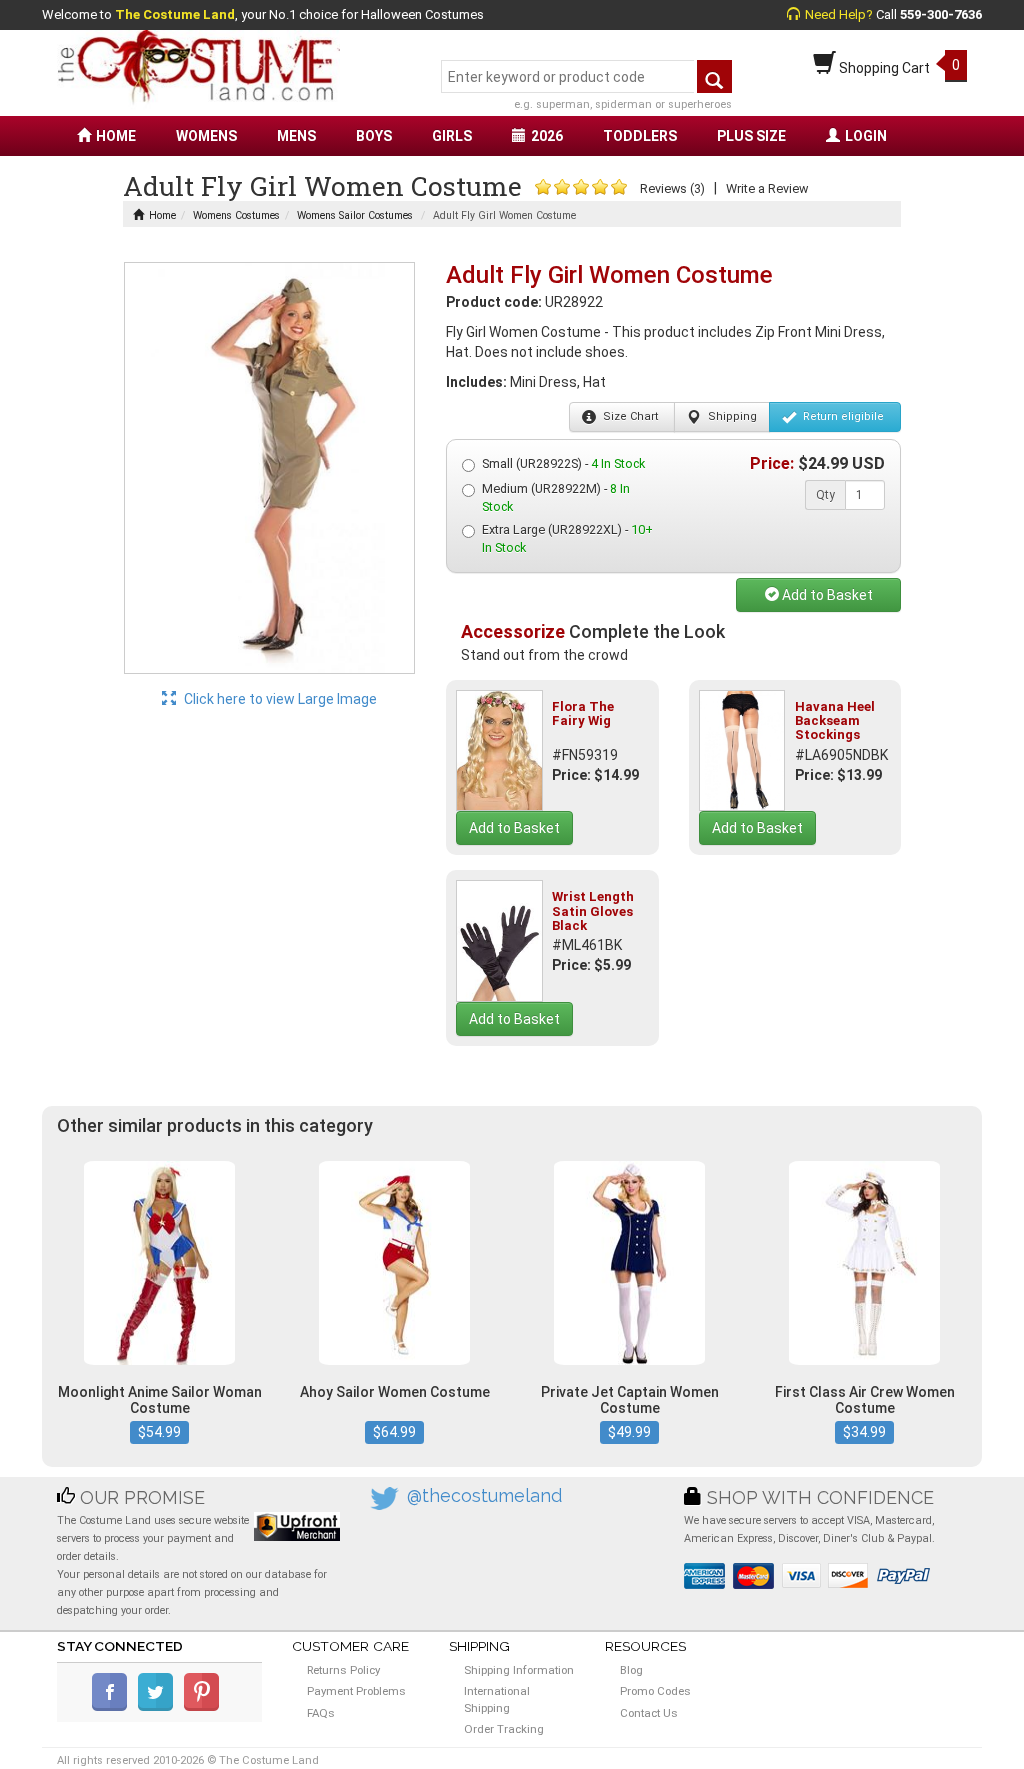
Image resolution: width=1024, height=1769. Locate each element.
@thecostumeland (484, 1495)
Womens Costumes (236, 215)
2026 (547, 136)
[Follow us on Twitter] (159, 1707)
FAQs (321, 1713)
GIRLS (452, 136)
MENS (296, 136)
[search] (714, 76)
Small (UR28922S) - (563, 463)
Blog (631, 1670)
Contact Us (649, 1713)
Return (842, 416)
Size (629, 416)
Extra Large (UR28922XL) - (567, 538)
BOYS (374, 136)
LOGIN (866, 136)
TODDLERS (640, 136)
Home (162, 215)
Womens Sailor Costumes (355, 215)
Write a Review (767, 188)
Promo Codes (655, 1691)
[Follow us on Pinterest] (205, 1707)
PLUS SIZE (751, 136)
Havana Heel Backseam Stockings (835, 721)
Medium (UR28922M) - (556, 497)
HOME (116, 136)
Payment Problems (356, 1691)
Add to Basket (826, 595)
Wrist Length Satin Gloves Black (593, 911)
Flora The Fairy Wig (583, 713)
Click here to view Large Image (279, 699)
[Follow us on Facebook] (113, 1707)
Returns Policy (343, 1670)
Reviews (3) (672, 188)
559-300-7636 (941, 14)
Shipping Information (519, 1670)
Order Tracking (504, 1729)
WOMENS (206, 136)
